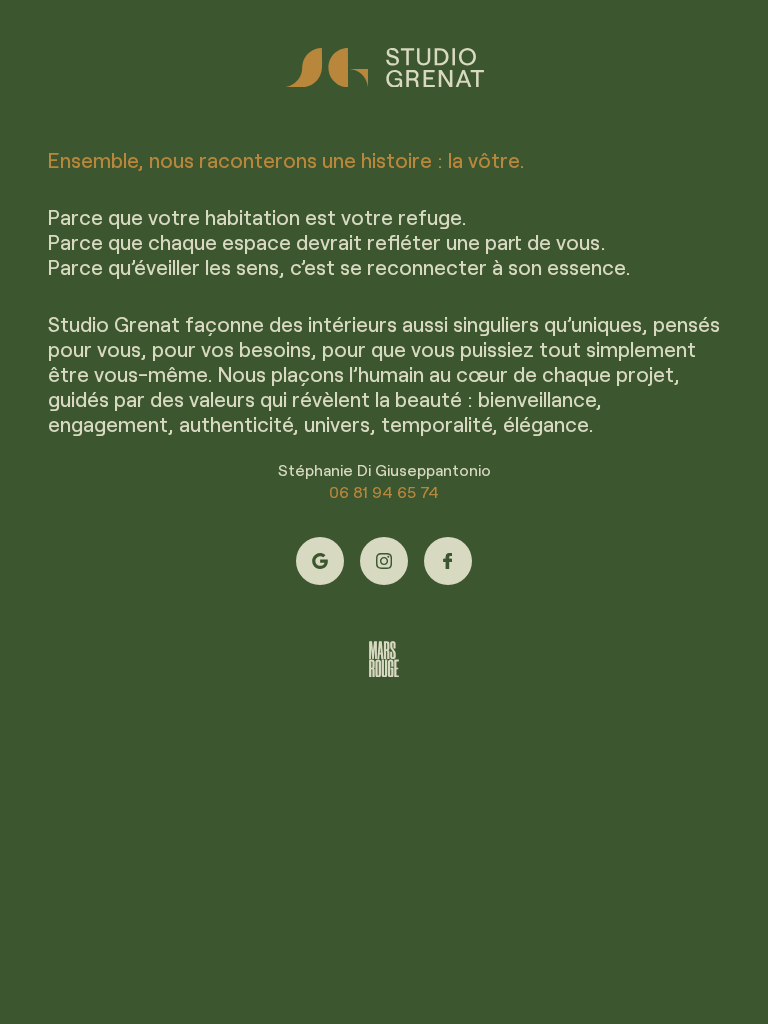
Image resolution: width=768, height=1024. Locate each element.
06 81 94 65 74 (384, 491)
